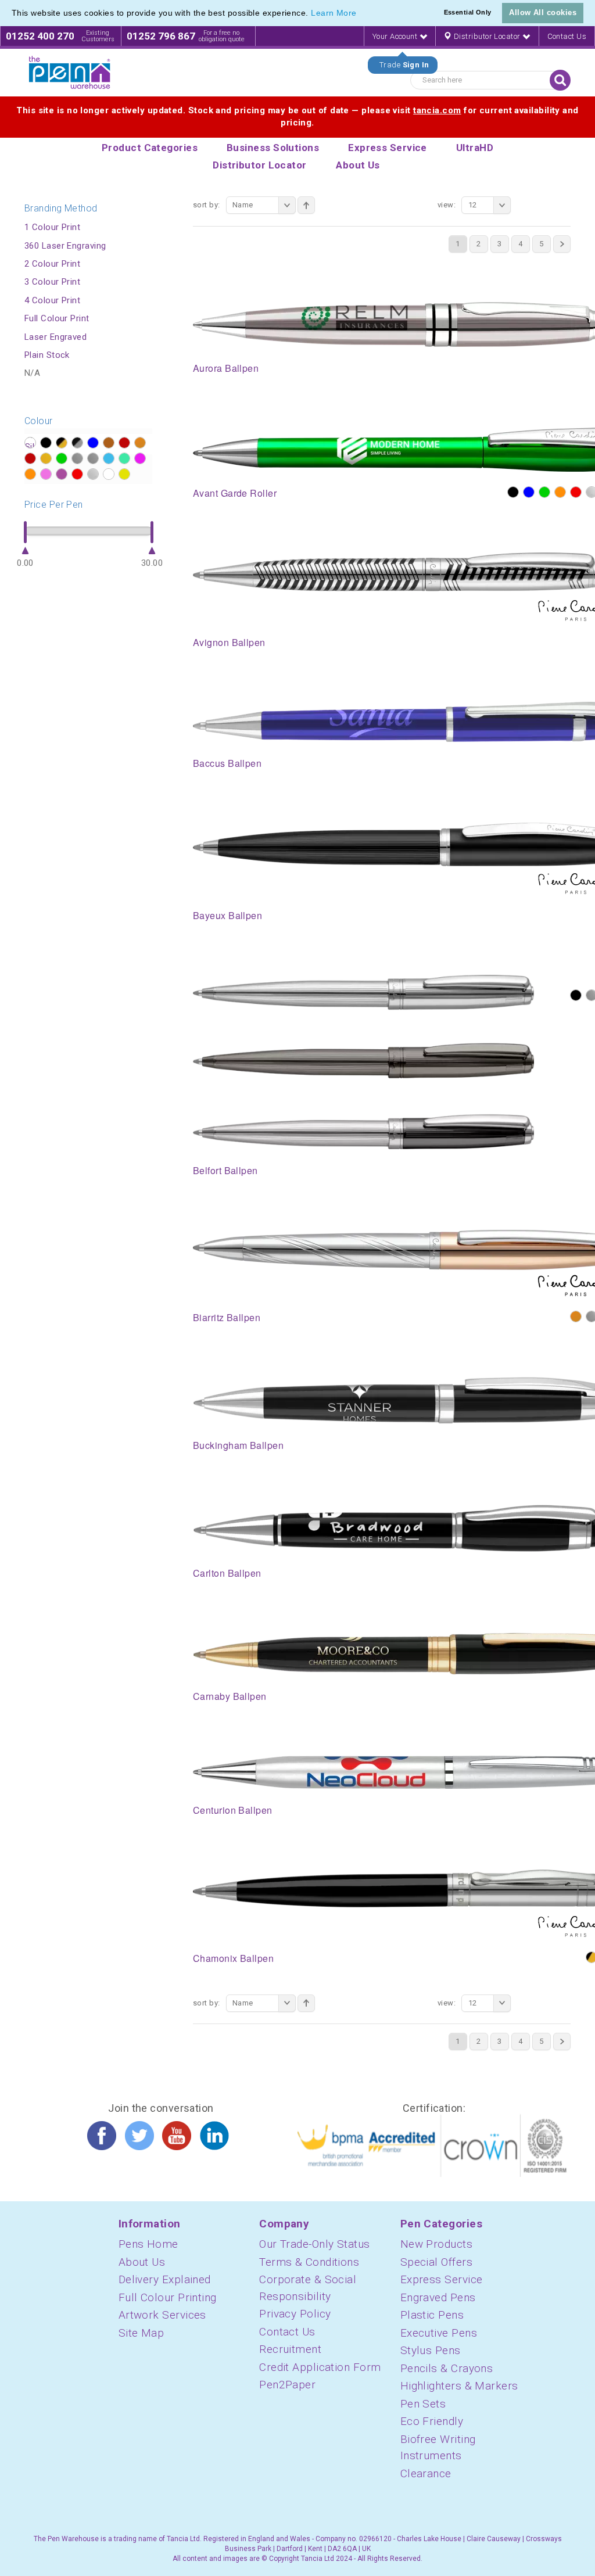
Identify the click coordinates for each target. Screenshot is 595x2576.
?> (30, 443)
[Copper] (576, 1316)
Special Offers (436, 2262)
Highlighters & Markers (459, 2386)
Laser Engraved (55, 337)
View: (447, 205)
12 (473, 205)
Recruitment (290, 2349)
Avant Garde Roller (235, 493)
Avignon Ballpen (229, 642)
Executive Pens (439, 2333)
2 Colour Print (52, 264)
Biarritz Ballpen (227, 1317)
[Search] (560, 80)
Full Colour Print (57, 318)
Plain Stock (47, 355)
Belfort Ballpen (225, 1170)
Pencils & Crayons (447, 2368)
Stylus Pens (431, 2350)
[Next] (562, 244)
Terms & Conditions (309, 2262)
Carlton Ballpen (227, 1573)
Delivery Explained (165, 2279)
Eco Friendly (432, 2421)
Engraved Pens (438, 2297)
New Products (436, 2244)
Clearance (426, 2473)
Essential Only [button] (468, 12)
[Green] (544, 492)
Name (243, 205)
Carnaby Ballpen (230, 1696)
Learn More (334, 13)
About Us (142, 2262)
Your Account (396, 36)
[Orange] (560, 492)
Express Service (442, 2279)
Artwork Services (162, 2315)
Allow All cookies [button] (543, 12)
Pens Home (148, 2244)
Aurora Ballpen (226, 368)
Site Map (141, 2333)
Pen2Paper (287, 2385)
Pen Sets (423, 2404)
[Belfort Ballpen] (363, 1061)
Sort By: (207, 205)
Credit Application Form (320, 2367)
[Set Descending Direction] (306, 205)
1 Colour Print (52, 227)
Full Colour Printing (168, 2297)
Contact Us (567, 36)
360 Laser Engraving (65, 246)
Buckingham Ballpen (238, 1445)
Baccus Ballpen (227, 763)
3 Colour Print (52, 282)
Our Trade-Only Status (314, 2244)
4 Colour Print (52, 300)
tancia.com (437, 110)
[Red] (576, 492)
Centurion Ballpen (233, 1810)
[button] (361, 14)
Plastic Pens (432, 2315)
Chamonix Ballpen (233, 1958)
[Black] (513, 492)
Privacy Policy (295, 2314)
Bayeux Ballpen (227, 915)
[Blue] (529, 492)
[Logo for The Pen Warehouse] (70, 73)
